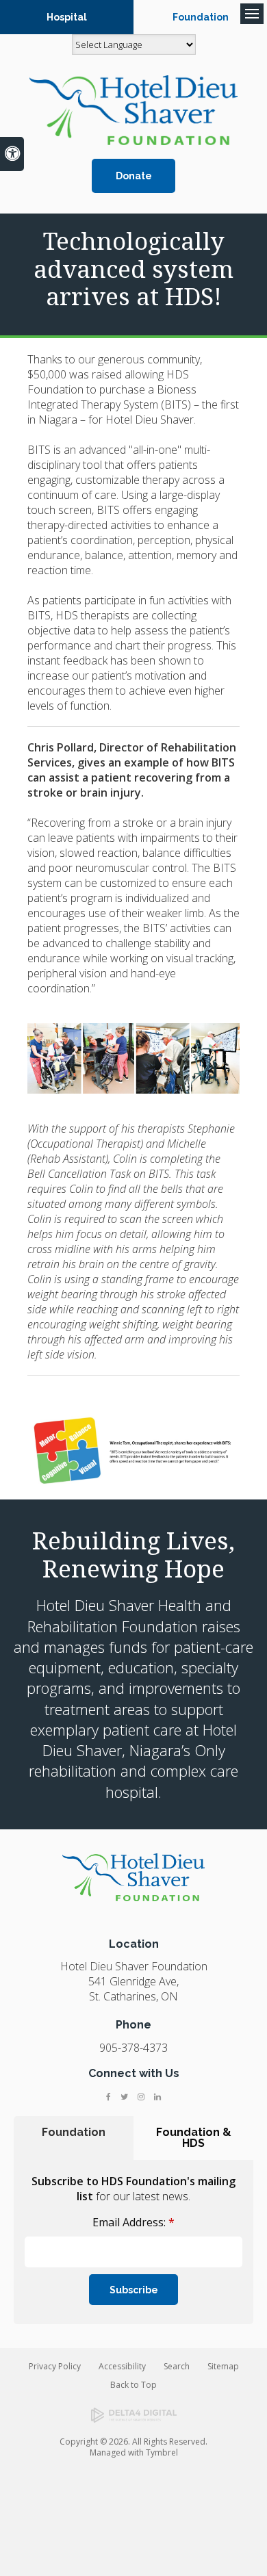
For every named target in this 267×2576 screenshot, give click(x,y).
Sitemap (223, 2366)
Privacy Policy (55, 2366)
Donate (134, 176)
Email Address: (133, 2222)
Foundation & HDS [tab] (194, 2138)
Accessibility (122, 2366)
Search (177, 2366)
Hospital (67, 17)
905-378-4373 (133, 2048)
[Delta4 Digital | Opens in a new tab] (134, 2415)
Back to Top (133, 2385)
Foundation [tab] (74, 2132)
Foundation (201, 17)
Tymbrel (162, 2452)
